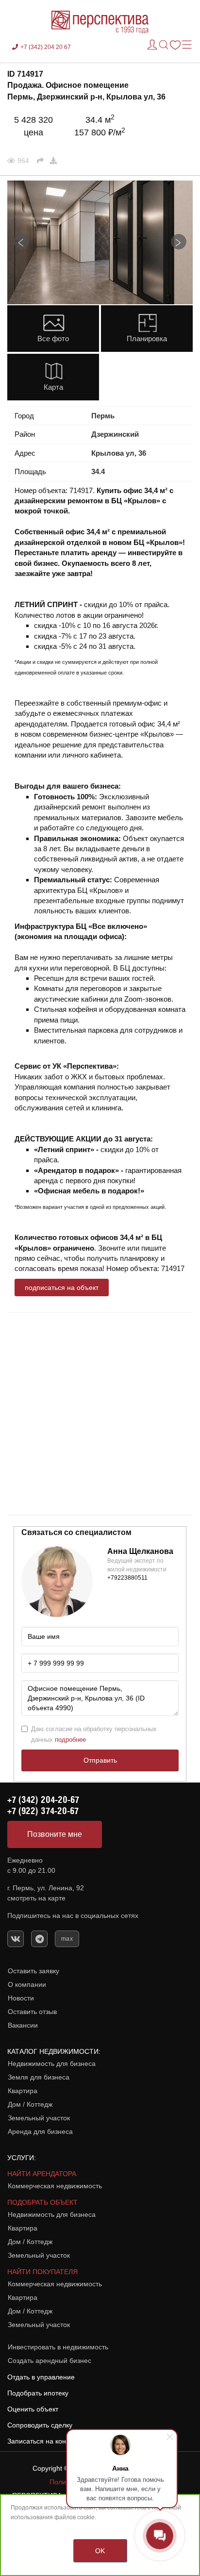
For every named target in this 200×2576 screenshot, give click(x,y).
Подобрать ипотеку (38, 2393)
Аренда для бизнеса (40, 2131)
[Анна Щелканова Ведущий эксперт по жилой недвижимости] (57, 1581)
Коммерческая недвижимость (55, 2186)
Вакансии (23, 2025)
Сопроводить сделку (40, 2425)
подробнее (70, 1740)
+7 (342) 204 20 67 (46, 47)
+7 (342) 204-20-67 (43, 1800)
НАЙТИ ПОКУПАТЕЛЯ (42, 2272)
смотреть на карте (36, 1898)
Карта (53, 387)
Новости (21, 1998)
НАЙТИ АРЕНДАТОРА (42, 2174)
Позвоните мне (55, 1834)
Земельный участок (39, 2118)
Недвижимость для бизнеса (52, 2064)
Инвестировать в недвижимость (58, 2347)
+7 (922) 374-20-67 (43, 1811)
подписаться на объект (62, 1288)
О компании (27, 1984)
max (67, 1939)
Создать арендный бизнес (50, 2361)
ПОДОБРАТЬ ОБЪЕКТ (42, 2202)
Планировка (147, 339)
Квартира (23, 2091)
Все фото (53, 339)
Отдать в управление (41, 2377)
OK (100, 2551)
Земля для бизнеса (39, 2077)
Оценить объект (33, 2409)
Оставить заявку (33, 1971)
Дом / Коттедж (30, 2104)
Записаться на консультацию (53, 2441)
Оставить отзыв (32, 2012)
